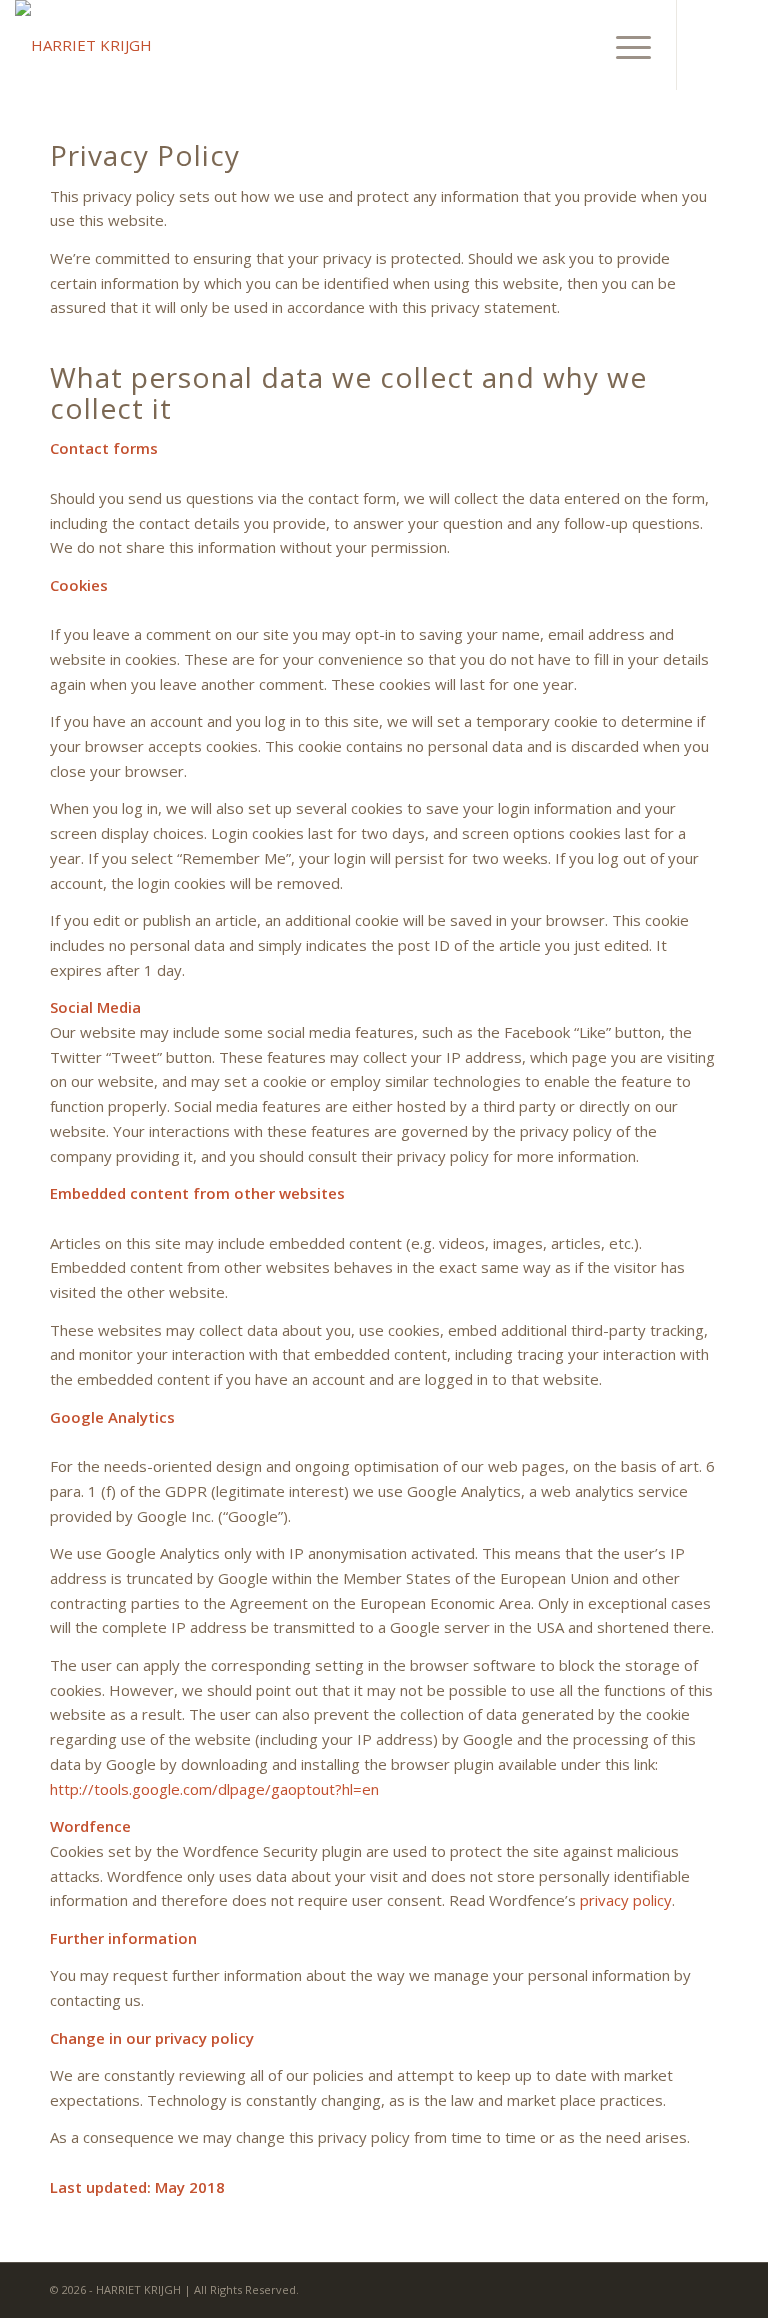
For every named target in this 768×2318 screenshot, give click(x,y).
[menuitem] (623, 45)
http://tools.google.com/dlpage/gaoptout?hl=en (214, 1789)
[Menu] (623, 45)
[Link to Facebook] (708, 45)
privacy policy (626, 1900)
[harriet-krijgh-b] (83, 45)
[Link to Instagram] (738, 45)
